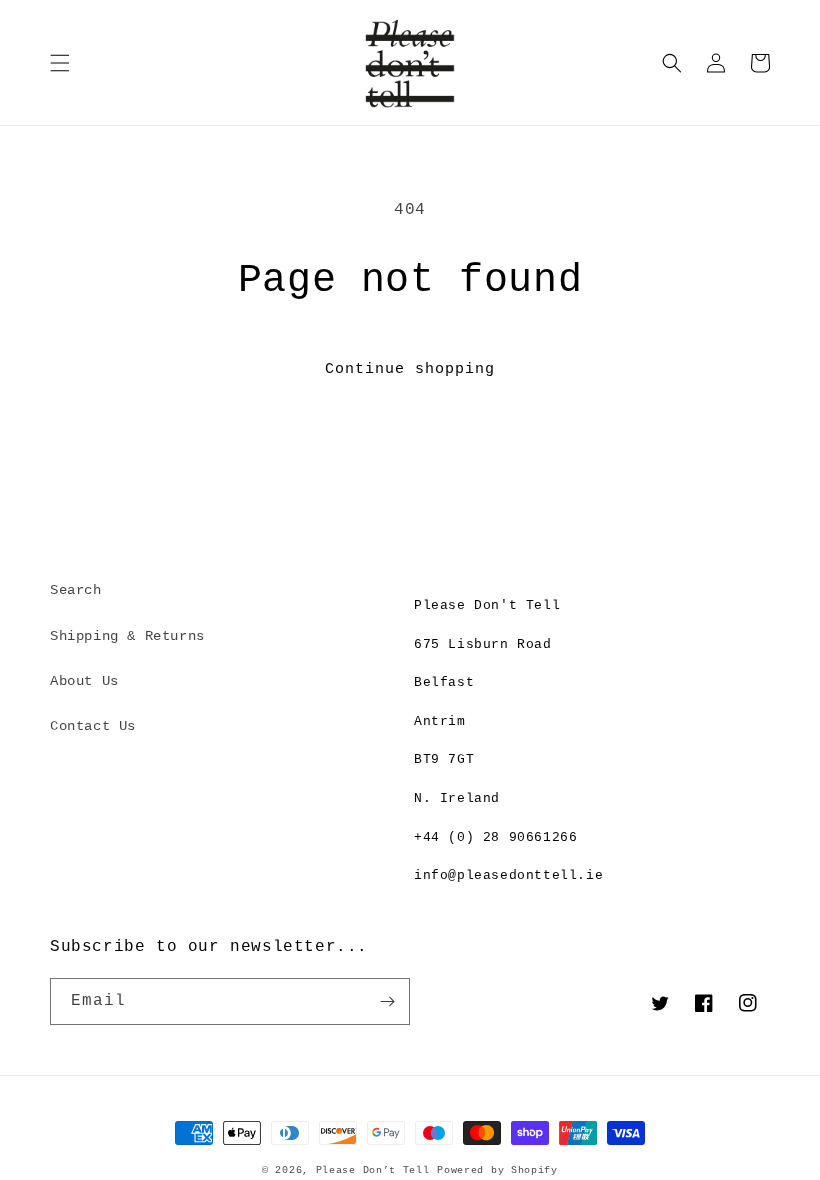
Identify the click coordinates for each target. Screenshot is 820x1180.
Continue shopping (410, 369)
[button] (60, 63)
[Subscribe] (387, 1001)
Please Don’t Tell (373, 1170)
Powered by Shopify (497, 1170)
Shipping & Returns (127, 636)
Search (76, 590)
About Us (84, 681)
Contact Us (93, 726)
